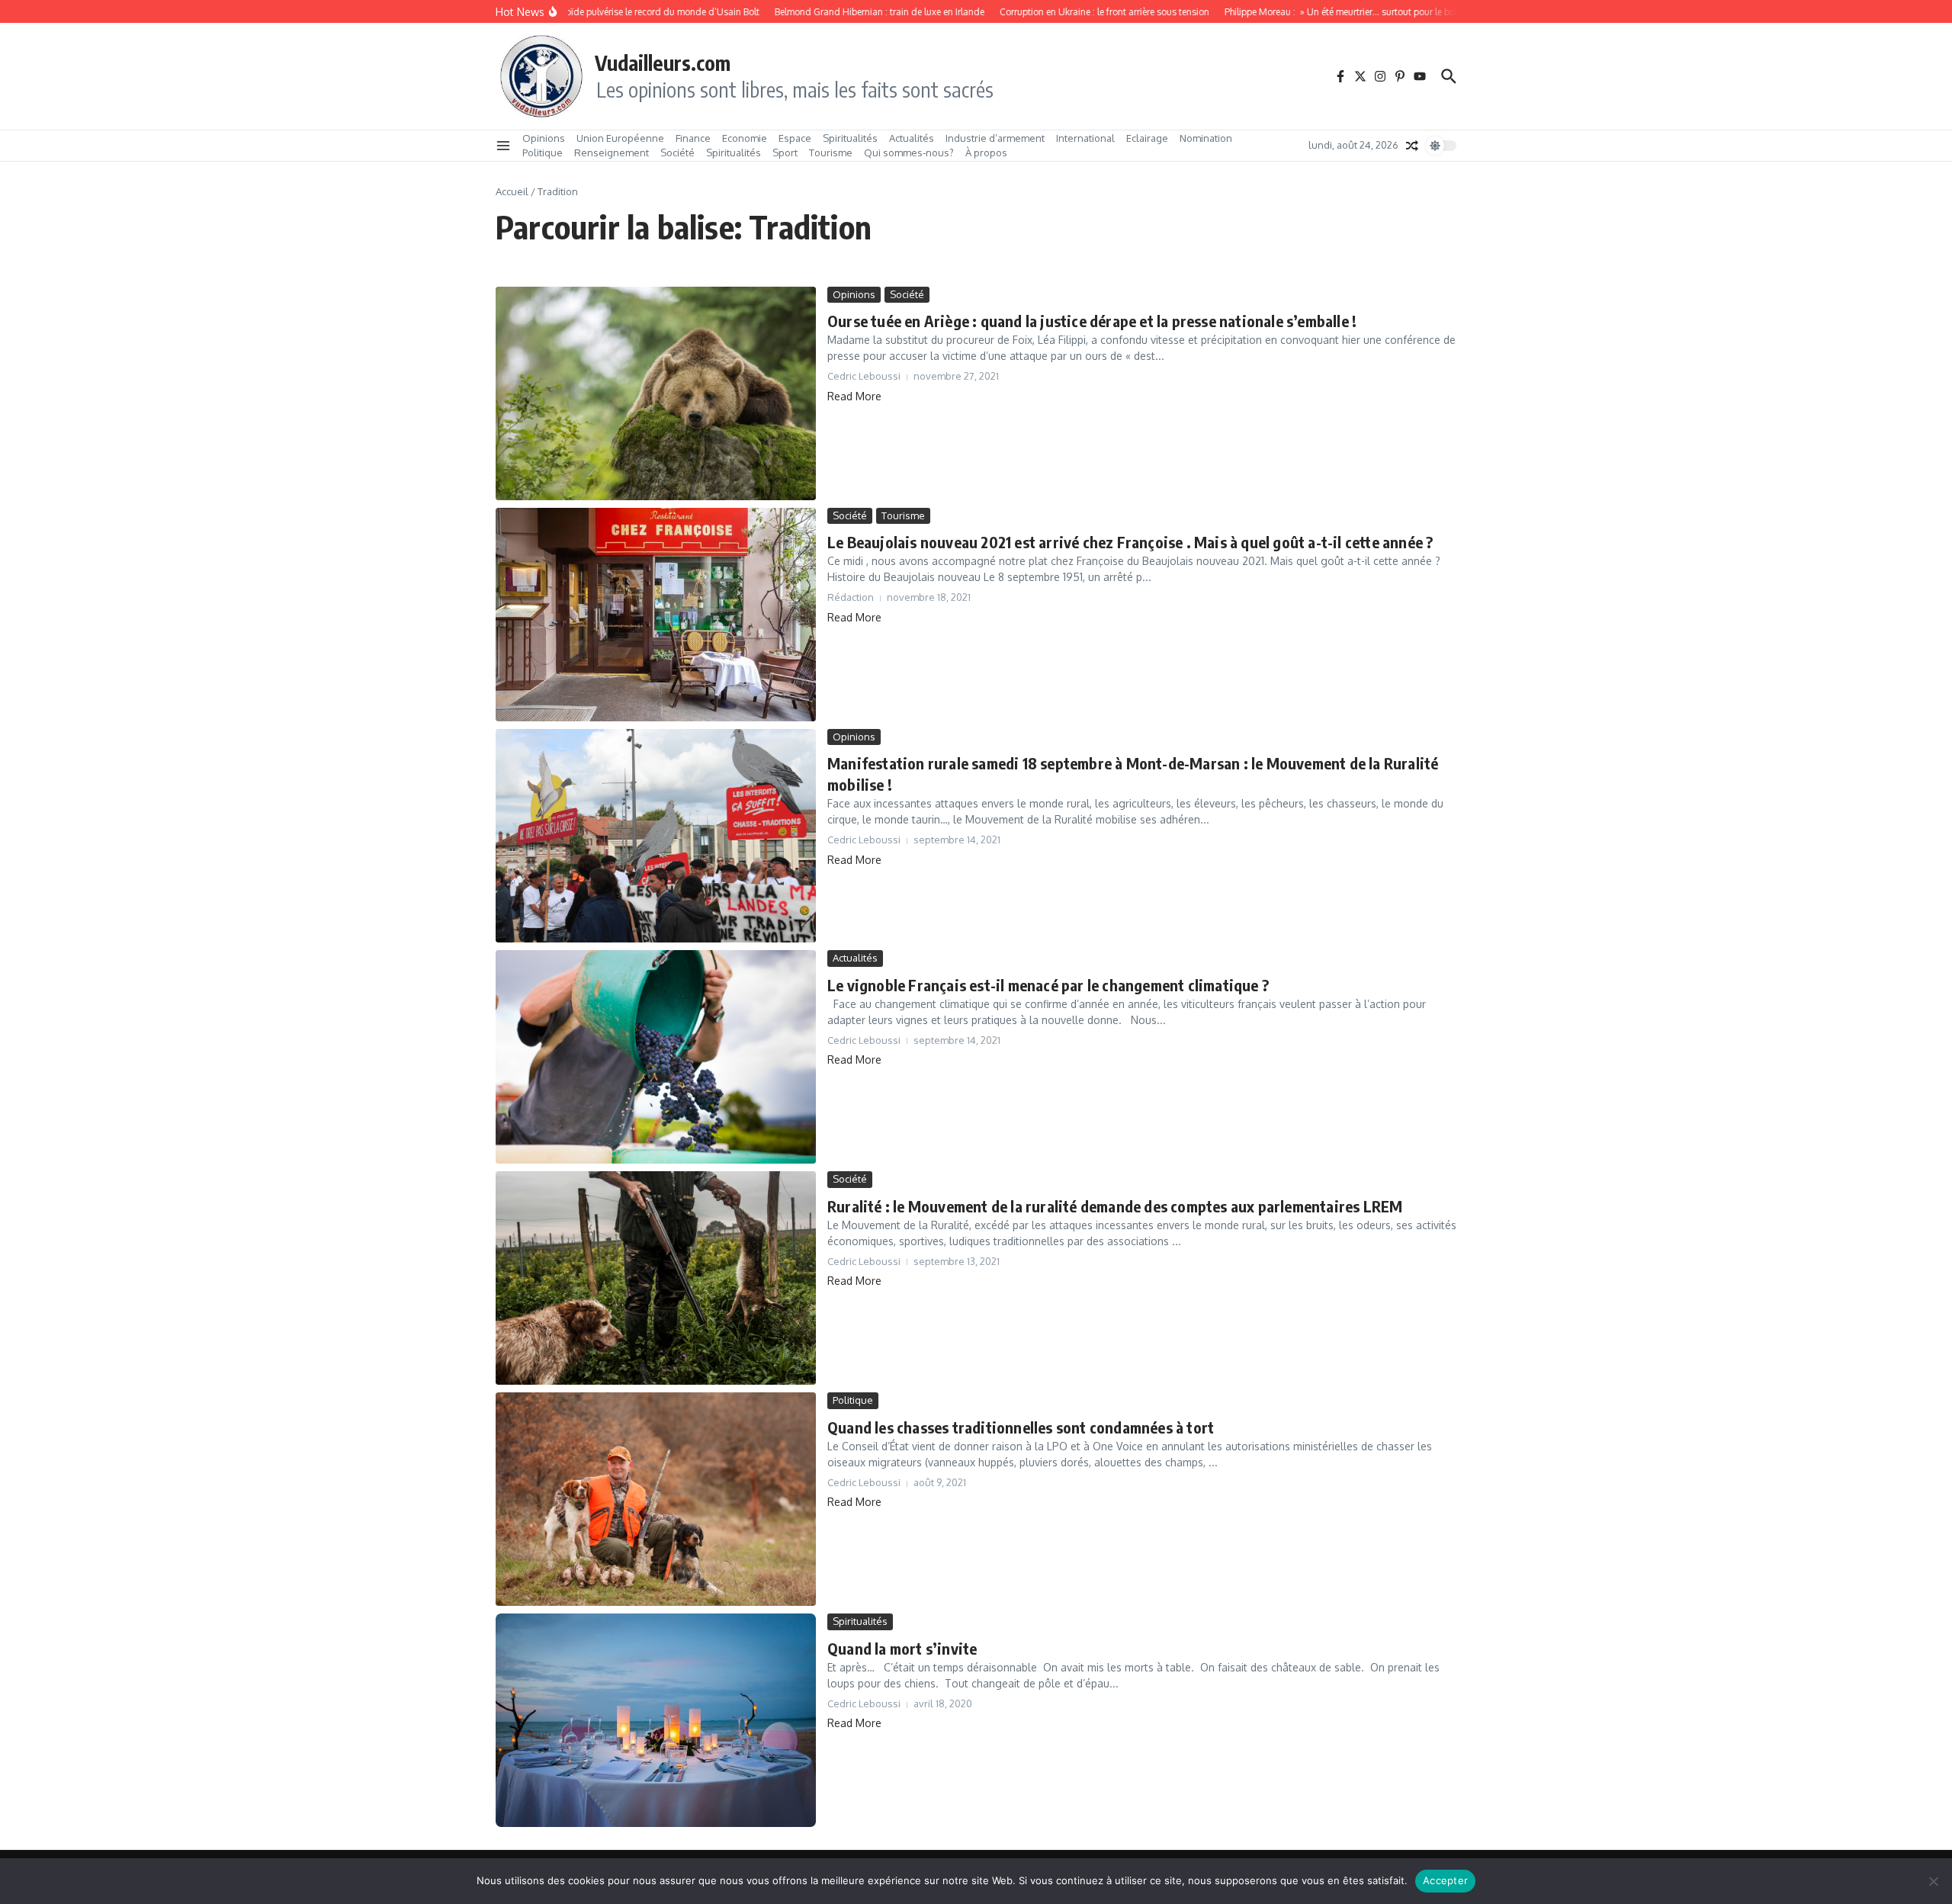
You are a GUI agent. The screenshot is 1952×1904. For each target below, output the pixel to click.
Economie (745, 138)
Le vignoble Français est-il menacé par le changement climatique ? (1048, 985)
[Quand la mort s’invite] (656, 1720)
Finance (693, 138)
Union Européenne (620, 138)
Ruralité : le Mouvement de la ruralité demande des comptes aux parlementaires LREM (1115, 1206)
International (1085, 138)
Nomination (1206, 138)
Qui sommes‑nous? (909, 153)
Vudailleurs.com (663, 63)
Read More (854, 396)
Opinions (544, 138)
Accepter (1445, 1880)
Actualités (912, 138)
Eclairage (1147, 138)
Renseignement (612, 153)
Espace (795, 138)
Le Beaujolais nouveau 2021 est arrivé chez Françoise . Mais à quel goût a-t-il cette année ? (1130, 542)
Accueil (512, 191)
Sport (785, 153)
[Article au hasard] (1412, 146)
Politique (543, 153)
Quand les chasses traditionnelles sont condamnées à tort (1021, 1427)
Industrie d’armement (995, 138)
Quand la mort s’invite (902, 1648)
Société (677, 153)
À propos (986, 153)
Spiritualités (850, 138)
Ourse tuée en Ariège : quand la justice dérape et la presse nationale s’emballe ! (1092, 321)
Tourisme (831, 153)
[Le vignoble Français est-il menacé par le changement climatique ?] (656, 1057)
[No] (1933, 1881)
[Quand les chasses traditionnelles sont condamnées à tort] (656, 1499)
